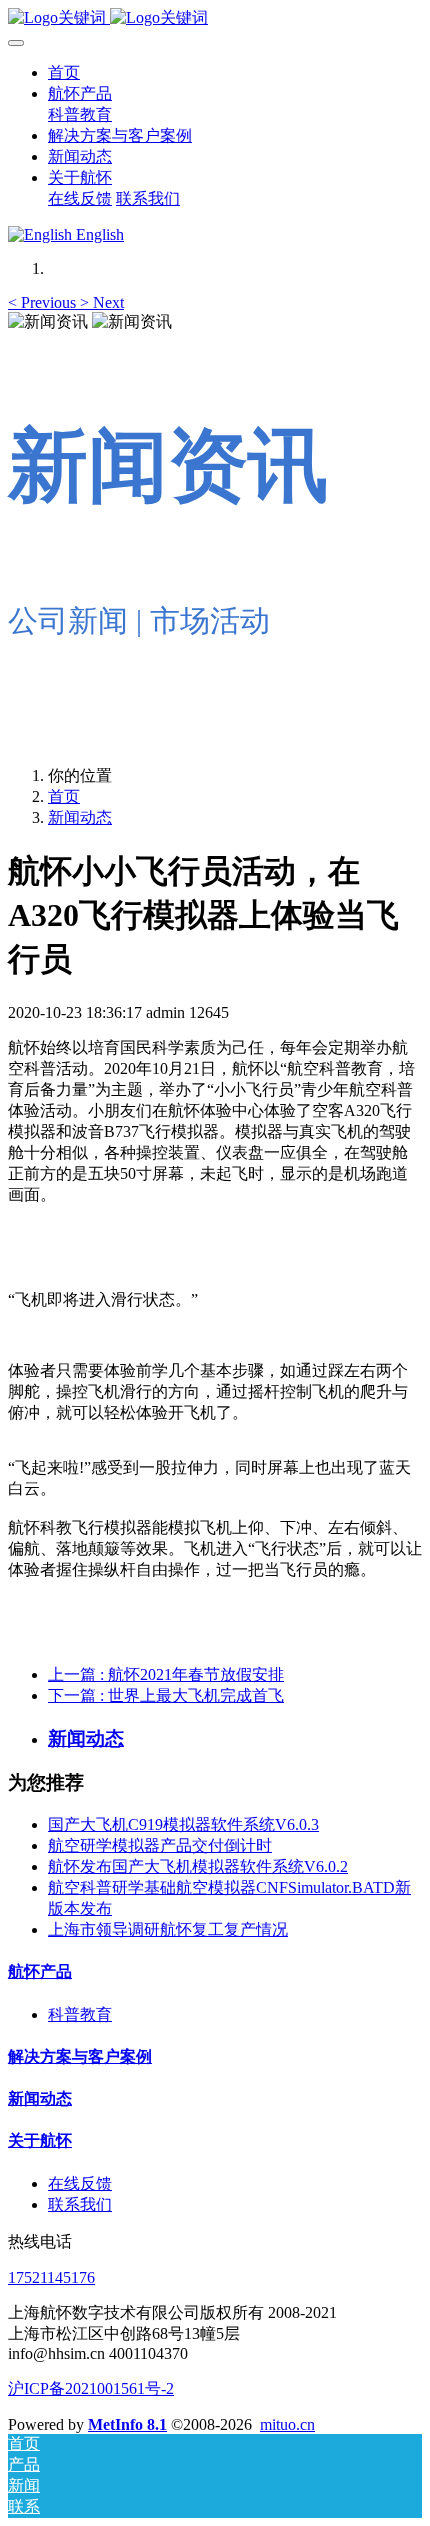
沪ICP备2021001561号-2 (91, 2388)
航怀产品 (40, 1971)
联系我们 (80, 2204)
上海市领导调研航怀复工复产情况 (168, 1929)
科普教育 (80, 2014)
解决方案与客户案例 (80, 2056)
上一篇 (166, 1674)
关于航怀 (40, 2140)
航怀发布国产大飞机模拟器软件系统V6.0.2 (198, 1866)
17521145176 (51, 2277)
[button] (44, 302)
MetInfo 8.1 (127, 2424)
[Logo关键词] (215, 18)
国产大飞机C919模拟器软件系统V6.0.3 (183, 1824)
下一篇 (166, 1695)
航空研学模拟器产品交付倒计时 (160, 1845)
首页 (64, 72)
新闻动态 (80, 817)
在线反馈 (80, 2183)
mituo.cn (287, 2424)
